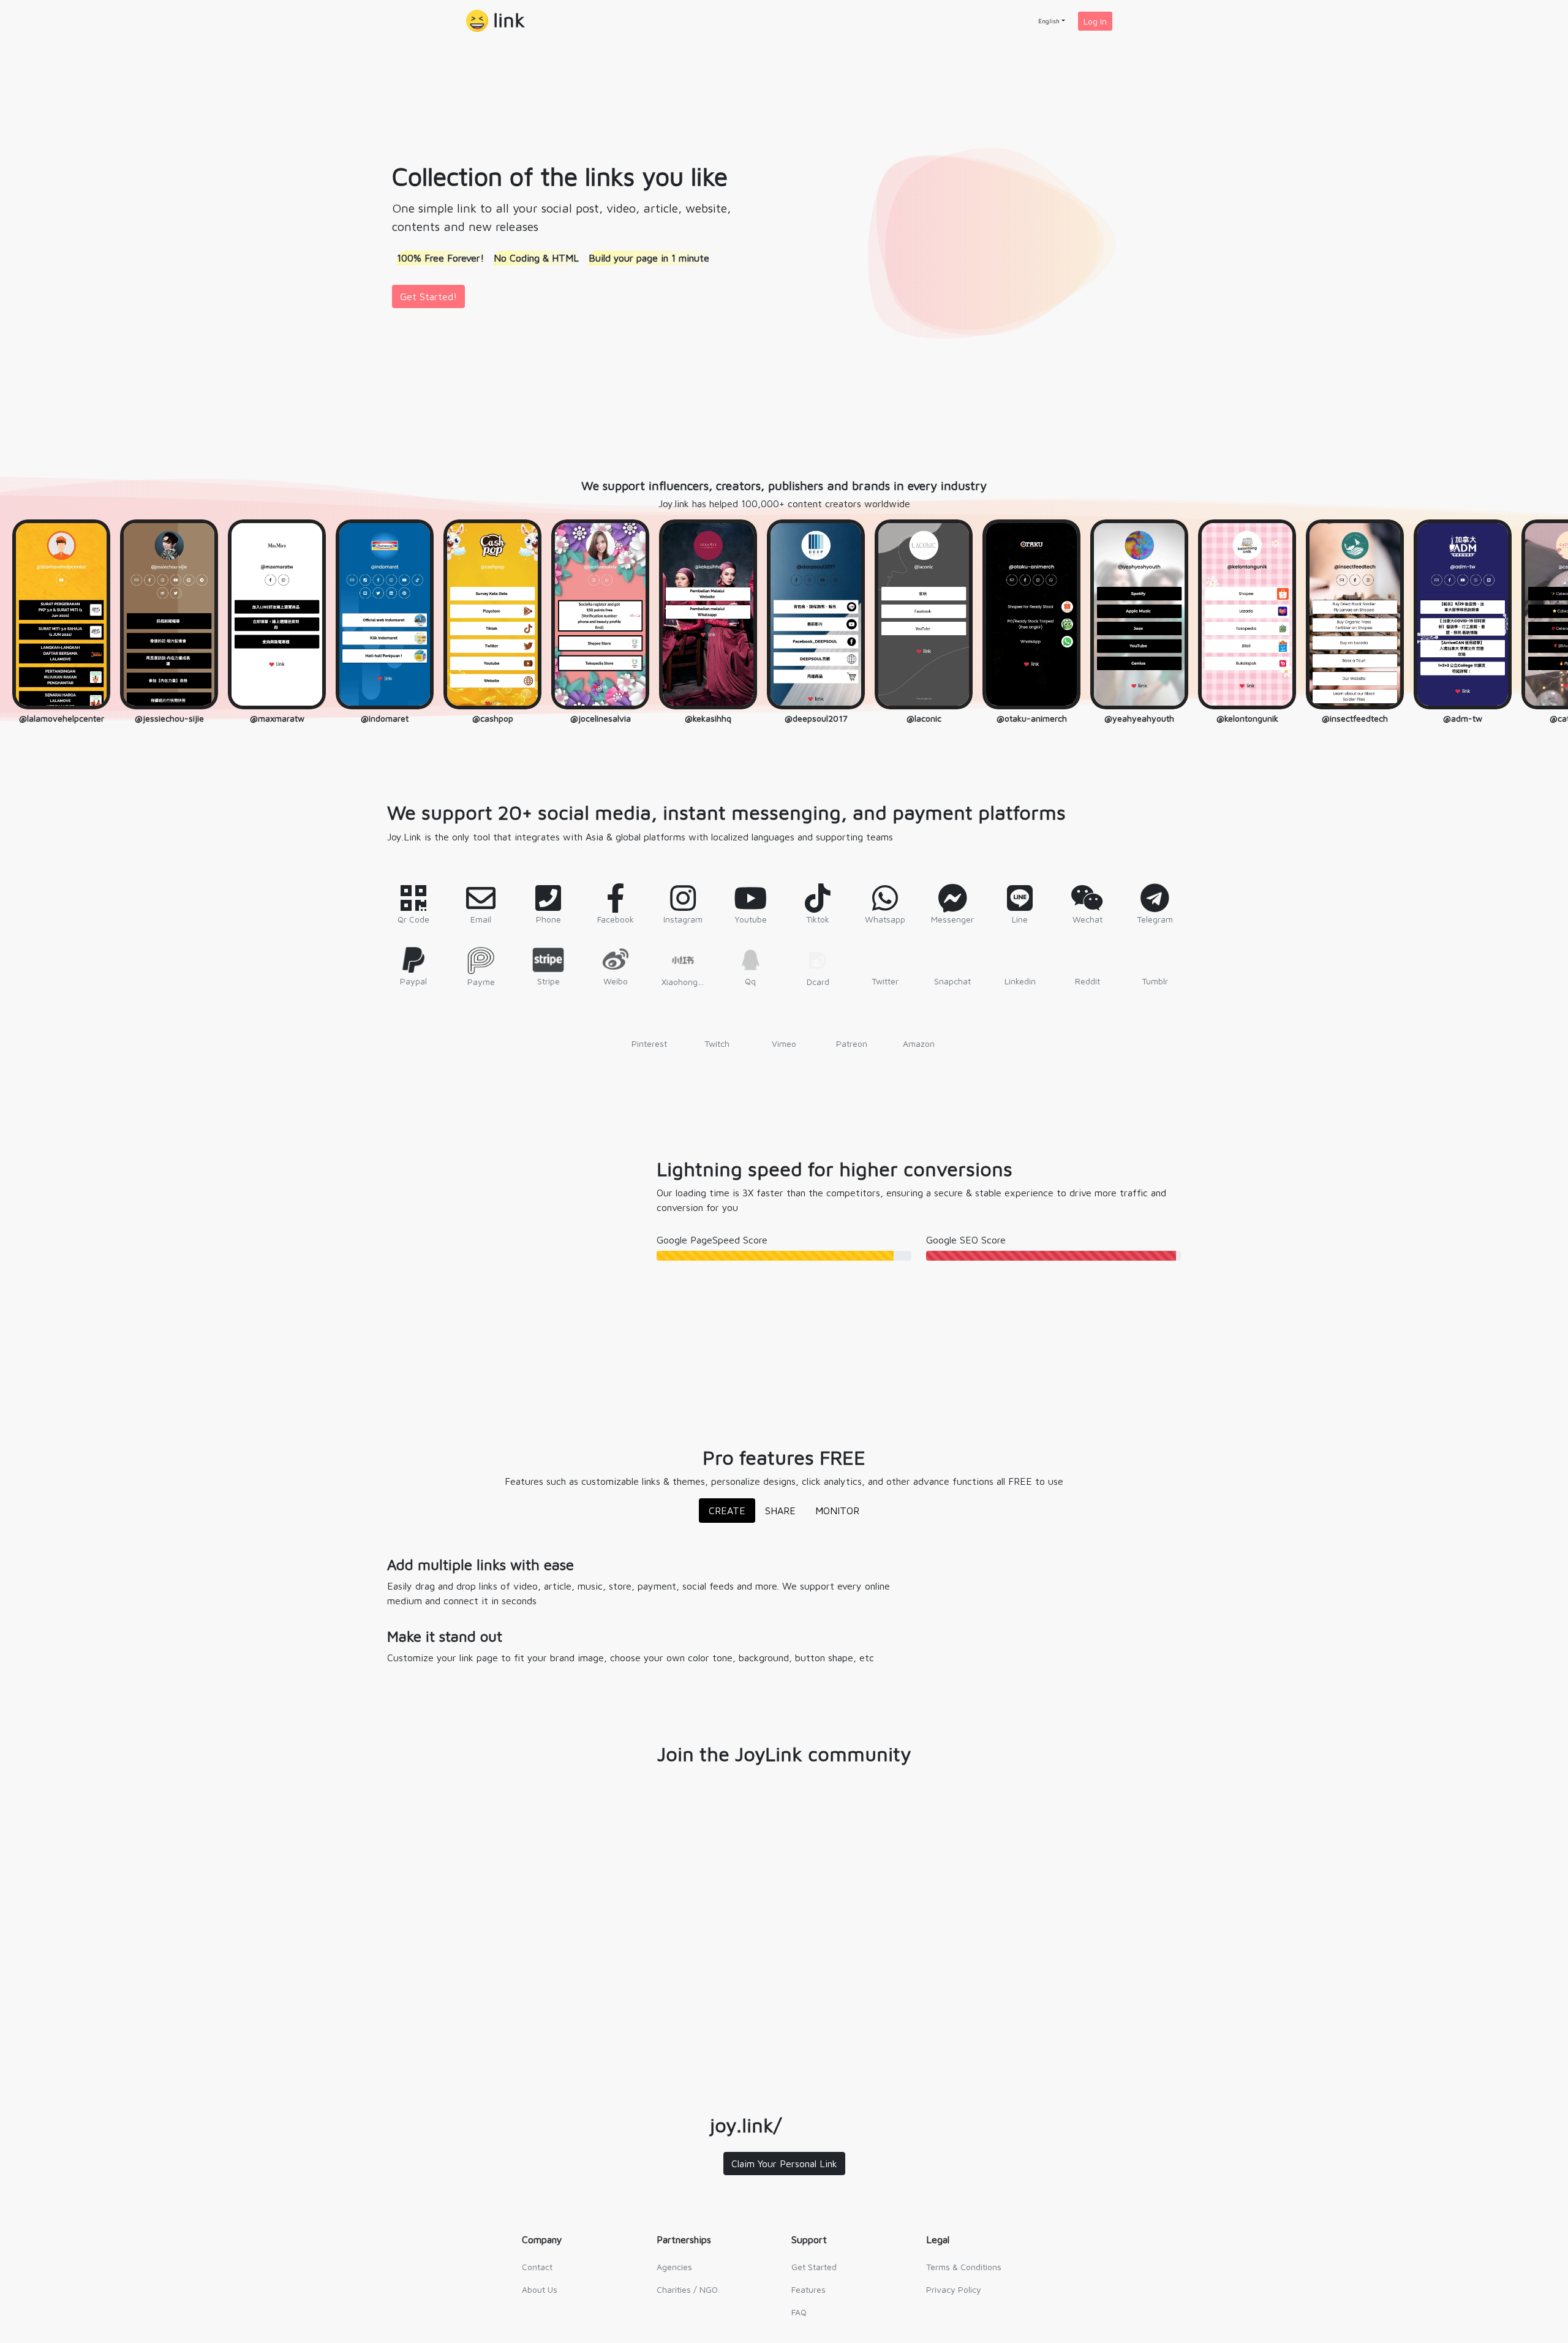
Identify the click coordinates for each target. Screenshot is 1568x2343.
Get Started (814, 2270)
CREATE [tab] (727, 1514)
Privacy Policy (954, 2293)
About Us (540, 2293)
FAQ (799, 2316)
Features (809, 2293)
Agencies (674, 2270)
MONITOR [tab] (837, 1514)
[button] (496, 21)
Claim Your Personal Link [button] (784, 2167)
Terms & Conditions (964, 2270)
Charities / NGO (687, 2293)
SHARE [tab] (780, 1514)
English (1049, 21)
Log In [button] (1095, 21)
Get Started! (428, 296)
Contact (537, 2270)
